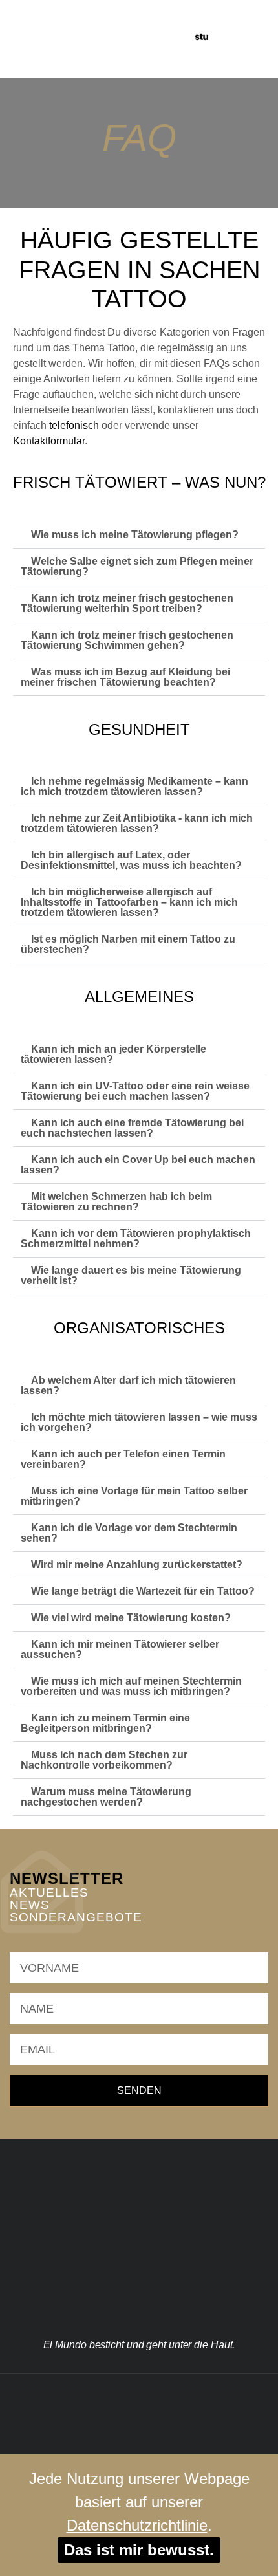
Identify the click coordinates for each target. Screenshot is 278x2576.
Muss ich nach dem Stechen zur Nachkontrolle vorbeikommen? (104, 1760)
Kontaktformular (49, 441)
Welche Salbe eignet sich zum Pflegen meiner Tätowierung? (137, 566)
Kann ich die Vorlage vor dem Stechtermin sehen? (129, 1533)
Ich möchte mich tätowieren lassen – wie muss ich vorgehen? (139, 1422)
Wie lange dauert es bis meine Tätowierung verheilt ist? (131, 1275)
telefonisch (74, 425)
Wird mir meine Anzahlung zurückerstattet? (137, 1565)
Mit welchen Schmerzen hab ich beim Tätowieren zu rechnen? (116, 1202)
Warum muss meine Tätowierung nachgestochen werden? (106, 1797)
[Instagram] (107, 2393)
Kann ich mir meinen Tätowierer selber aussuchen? (120, 1649)
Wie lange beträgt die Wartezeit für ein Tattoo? (143, 1591)
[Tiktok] (171, 2393)
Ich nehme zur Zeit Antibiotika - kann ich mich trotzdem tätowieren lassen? (137, 823)
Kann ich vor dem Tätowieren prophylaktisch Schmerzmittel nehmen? (136, 1239)
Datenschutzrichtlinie (137, 2525)
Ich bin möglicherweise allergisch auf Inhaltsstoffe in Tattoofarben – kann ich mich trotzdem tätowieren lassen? (129, 902)
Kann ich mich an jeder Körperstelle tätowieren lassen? (113, 1054)
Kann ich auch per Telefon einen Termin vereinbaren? (123, 1459)
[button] (231, 39)
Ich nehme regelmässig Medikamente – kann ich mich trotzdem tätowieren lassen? (134, 786)
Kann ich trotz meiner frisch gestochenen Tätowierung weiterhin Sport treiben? (127, 603)
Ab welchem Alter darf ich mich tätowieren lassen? (128, 1385)
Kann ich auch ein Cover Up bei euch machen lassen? (138, 1165)
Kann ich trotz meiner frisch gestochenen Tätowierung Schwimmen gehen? (127, 640)
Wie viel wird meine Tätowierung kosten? (131, 1618)
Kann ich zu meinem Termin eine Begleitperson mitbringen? (105, 1723)
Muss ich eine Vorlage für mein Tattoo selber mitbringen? (134, 1496)
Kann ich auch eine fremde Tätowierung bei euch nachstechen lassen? (132, 1128)
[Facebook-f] (139, 2393)
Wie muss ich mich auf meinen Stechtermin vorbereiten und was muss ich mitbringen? (131, 1686)
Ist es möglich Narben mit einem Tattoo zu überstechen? (128, 944)
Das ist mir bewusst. (139, 2550)
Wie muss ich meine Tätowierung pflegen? (135, 535)
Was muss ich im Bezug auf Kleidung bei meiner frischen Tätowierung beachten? (125, 677)
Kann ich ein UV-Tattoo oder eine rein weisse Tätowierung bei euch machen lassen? (135, 1091)
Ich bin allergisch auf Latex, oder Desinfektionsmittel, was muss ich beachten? (131, 860)
